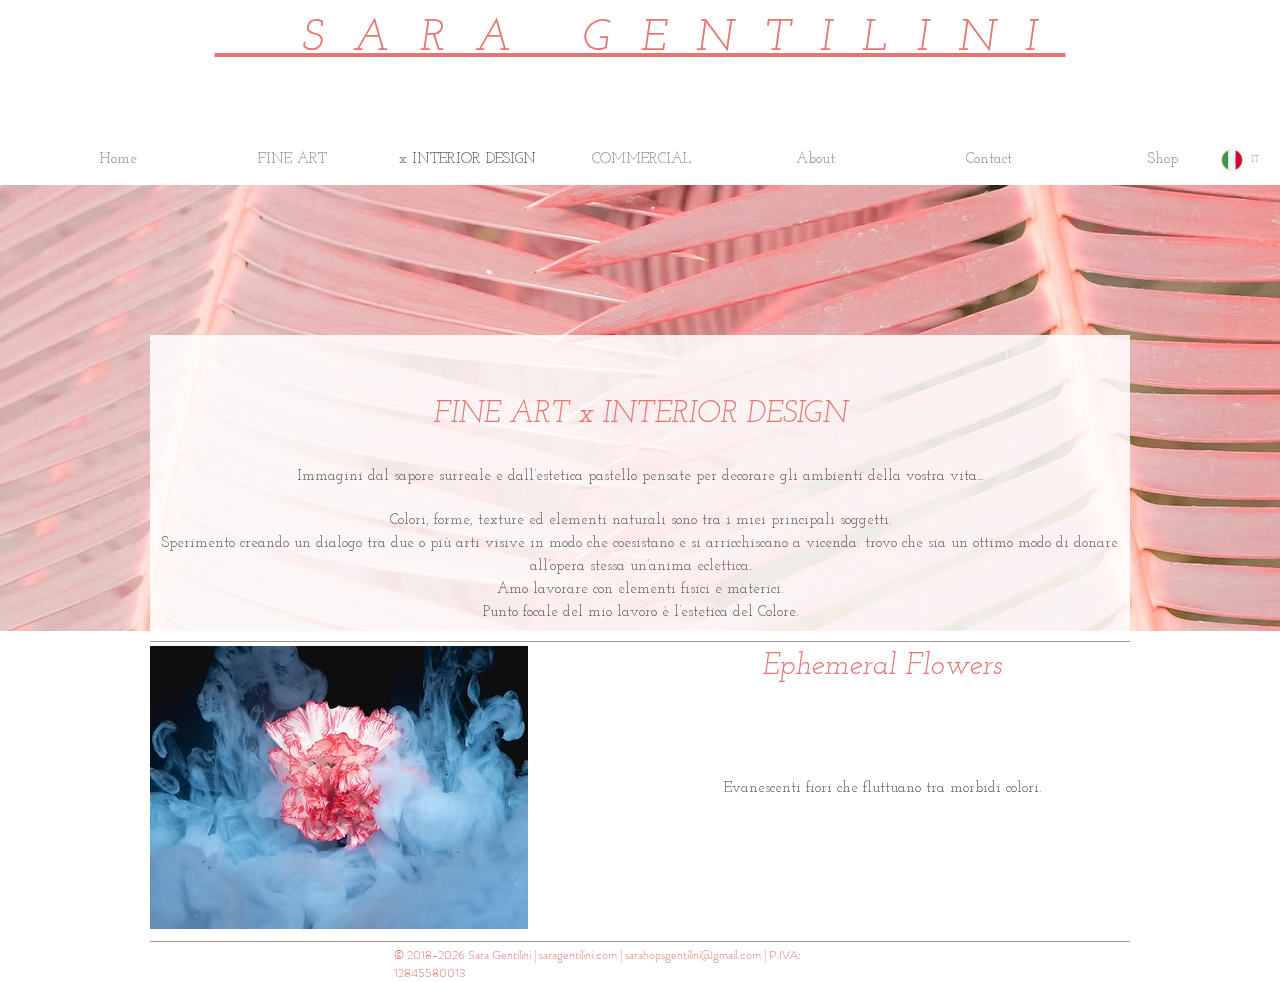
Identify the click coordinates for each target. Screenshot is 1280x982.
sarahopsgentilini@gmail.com (693, 955)
